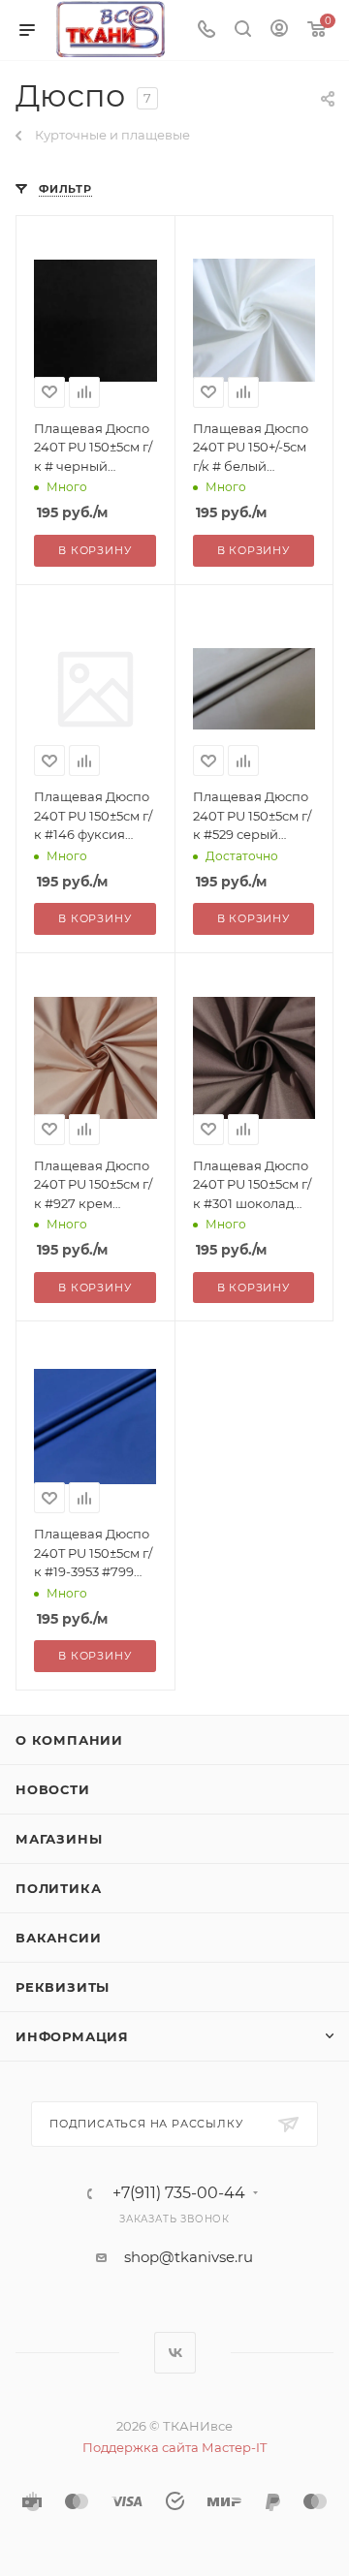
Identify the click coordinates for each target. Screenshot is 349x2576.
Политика (58, 1888)
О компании (69, 1740)
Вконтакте (175, 2353)
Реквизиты (63, 1987)
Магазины (59, 1839)
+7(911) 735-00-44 (179, 2193)
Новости (53, 1789)
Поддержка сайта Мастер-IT (174, 2447)
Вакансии (58, 1938)
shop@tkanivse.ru (189, 2257)
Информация (72, 2036)
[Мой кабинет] (279, 31)
